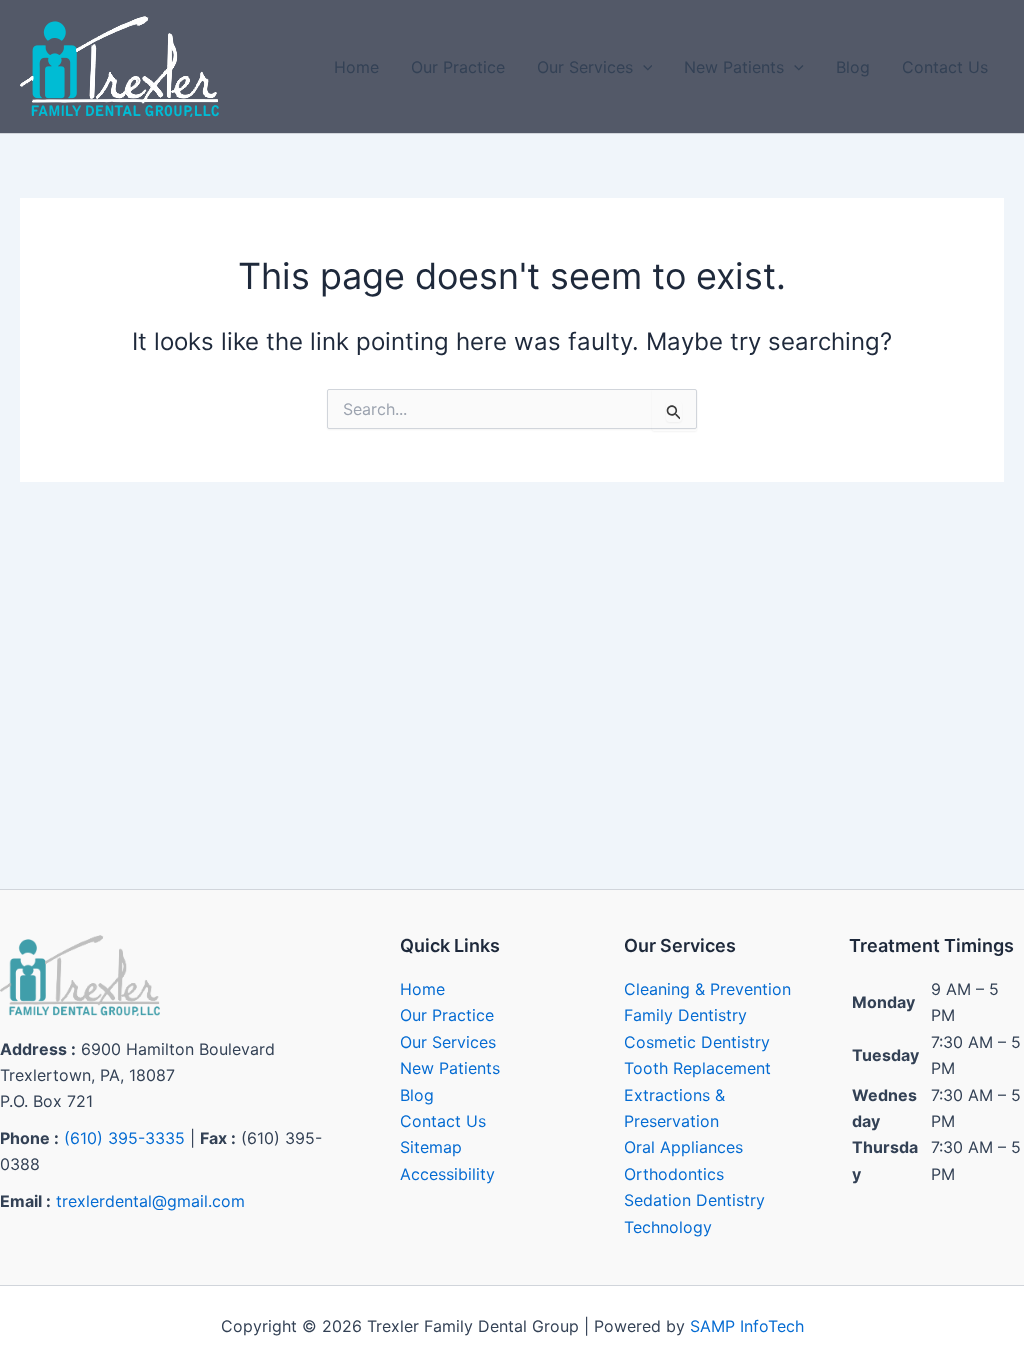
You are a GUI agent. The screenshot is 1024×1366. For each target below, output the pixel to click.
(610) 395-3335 (124, 1138)
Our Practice (458, 67)
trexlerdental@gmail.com (150, 1201)
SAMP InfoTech (747, 1326)
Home (356, 67)
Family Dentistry (685, 1015)
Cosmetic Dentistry (697, 1042)
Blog (853, 67)
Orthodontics (674, 1174)
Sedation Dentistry (694, 1200)
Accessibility (447, 1174)
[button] (643, 67)
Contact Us (945, 67)
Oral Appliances (683, 1147)
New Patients (734, 67)
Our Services (585, 67)
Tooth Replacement (697, 1068)
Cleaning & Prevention (707, 989)
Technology (668, 1227)
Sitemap (431, 1147)
